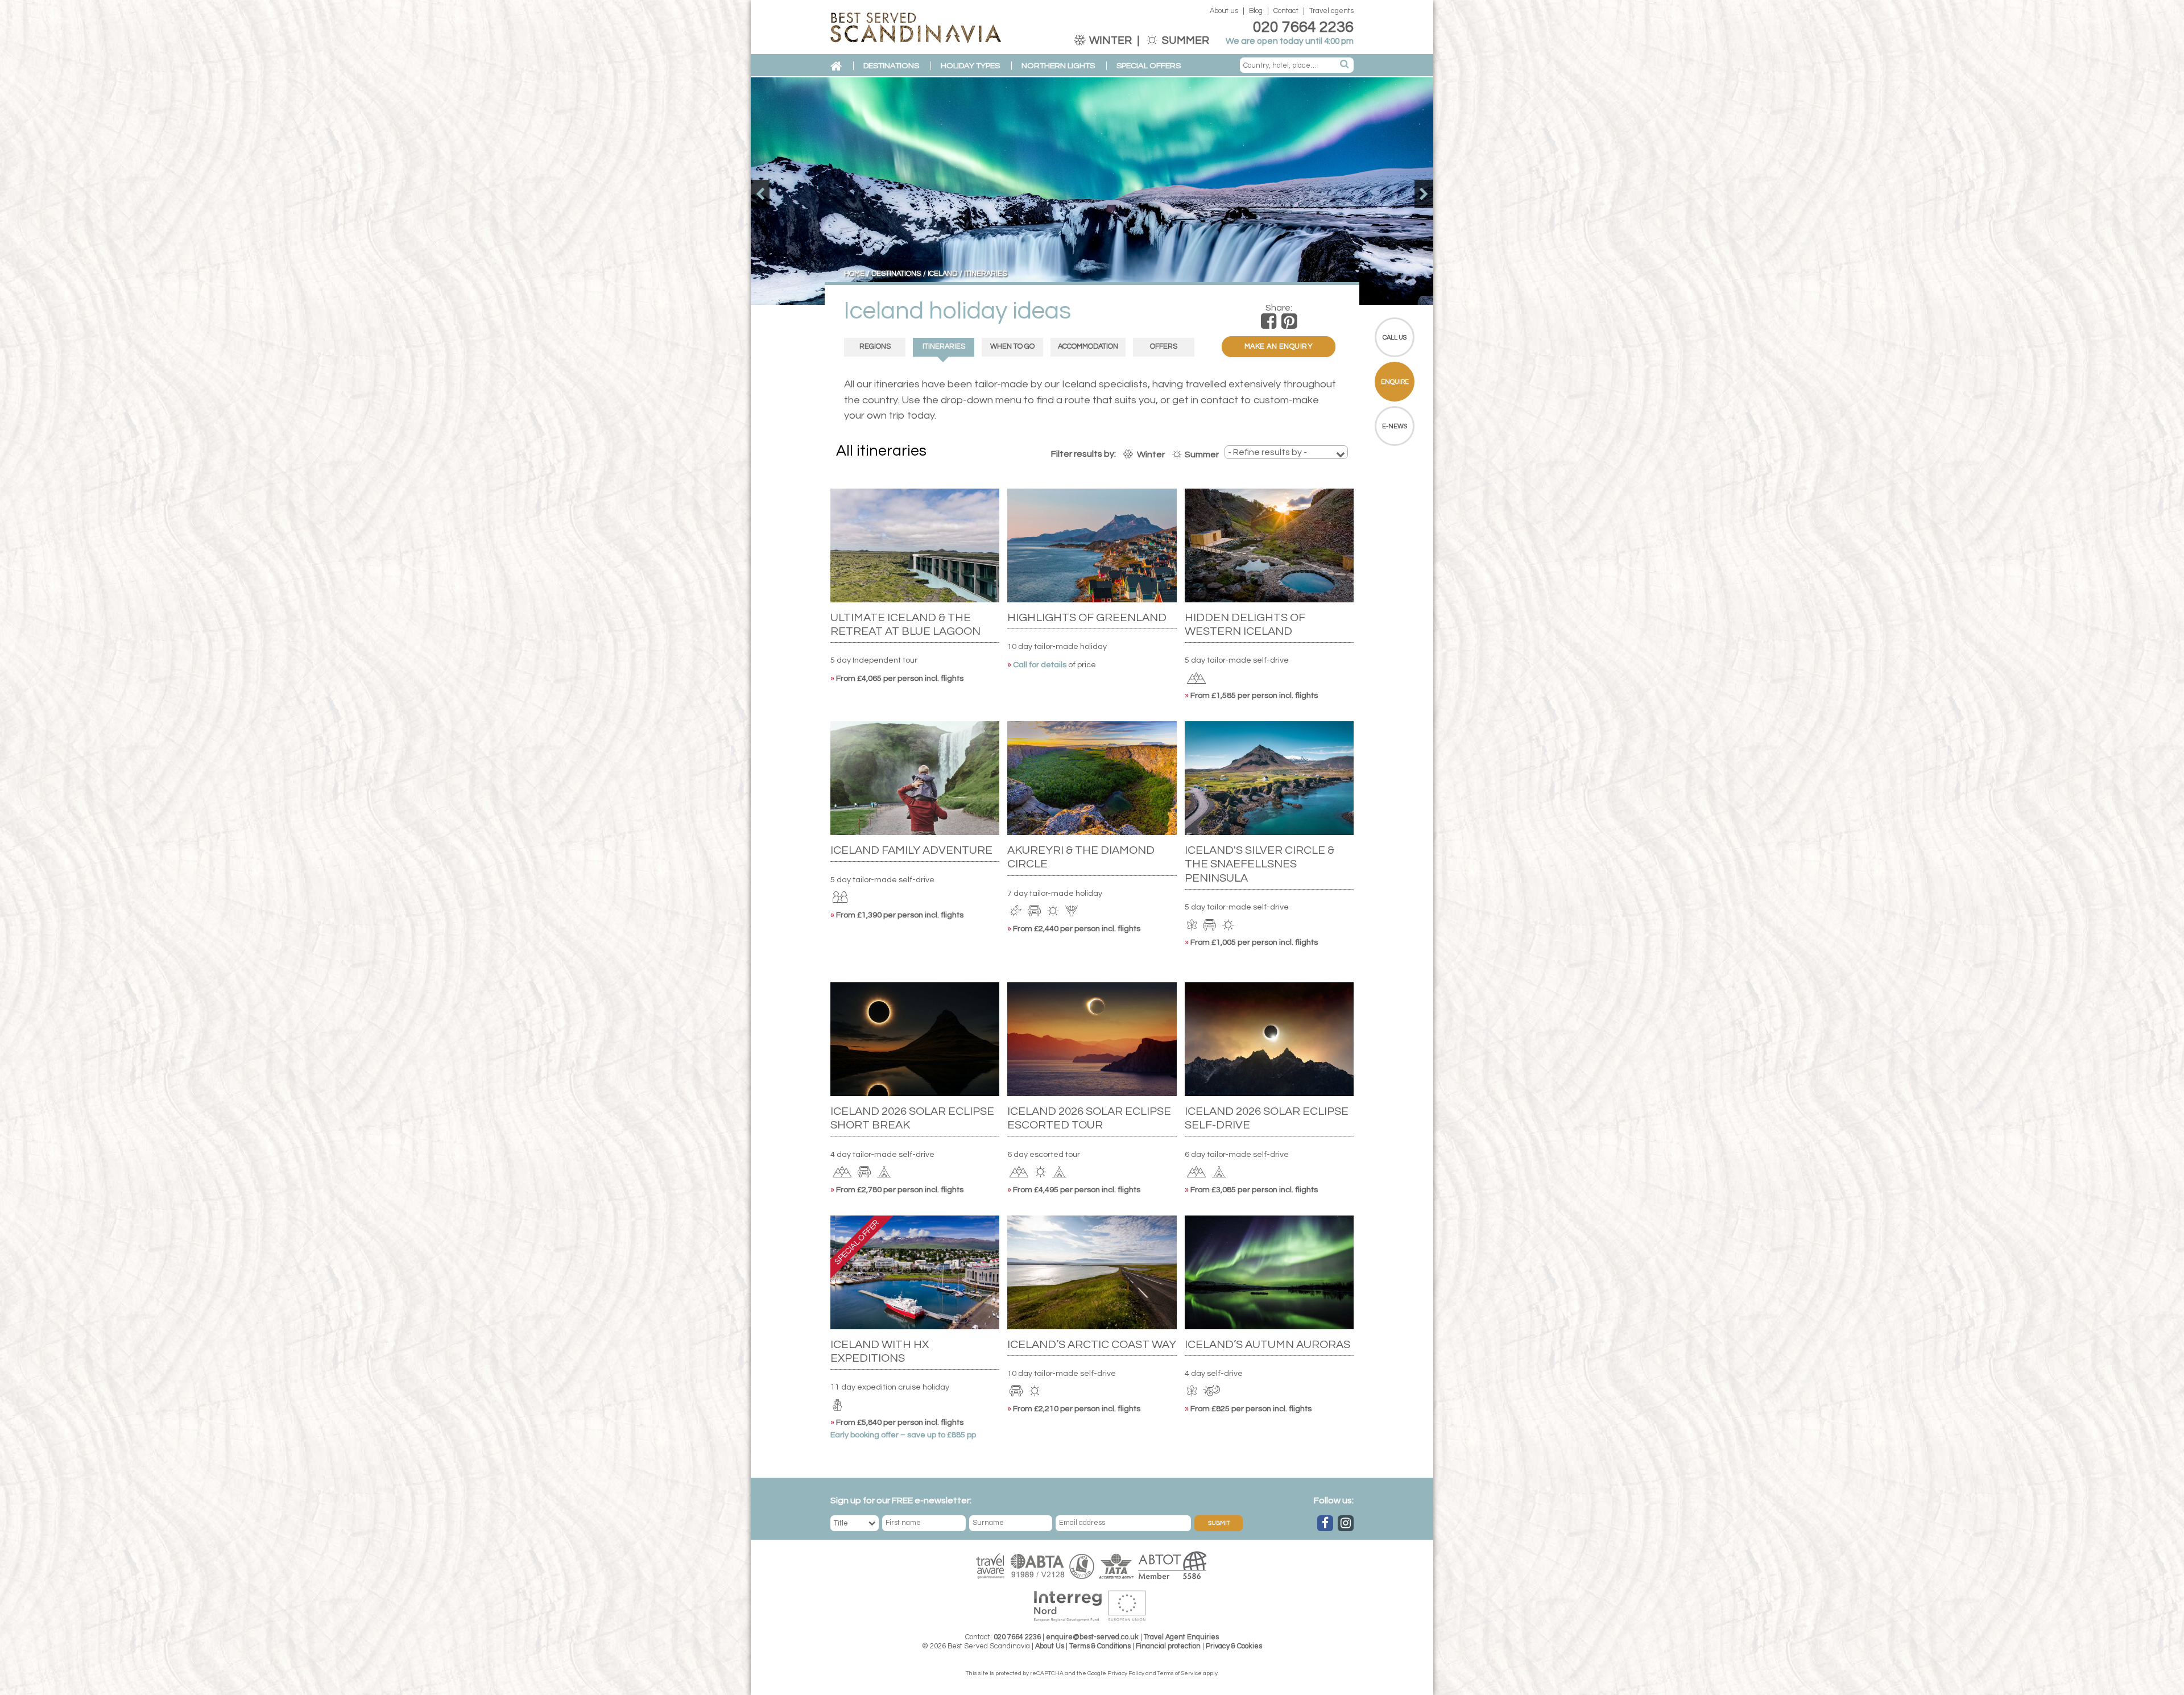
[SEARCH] (1345, 65)
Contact (1286, 11)
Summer (1184, 40)
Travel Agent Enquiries (1181, 1637)
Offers (1164, 347)
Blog (1256, 11)
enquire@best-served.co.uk (1092, 1637)
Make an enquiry (1279, 347)
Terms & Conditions (1100, 1646)
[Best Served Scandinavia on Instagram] (1346, 1523)
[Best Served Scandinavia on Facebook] (1325, 1523)
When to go (1012, 347)
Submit (1219, 1523)
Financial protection (1168, 1646)
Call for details (1041, 665)
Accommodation (1088, 347)
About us (1224, 11)
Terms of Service (1180, 1673)
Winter (1110, 40)
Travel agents (1331, 11)
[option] (1092, 191)
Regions (875, 347)
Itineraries (944, 347)
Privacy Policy (1126, 1673)
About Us (1050, 1646)
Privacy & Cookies (1234, 1646)
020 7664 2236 (1303, 27)
